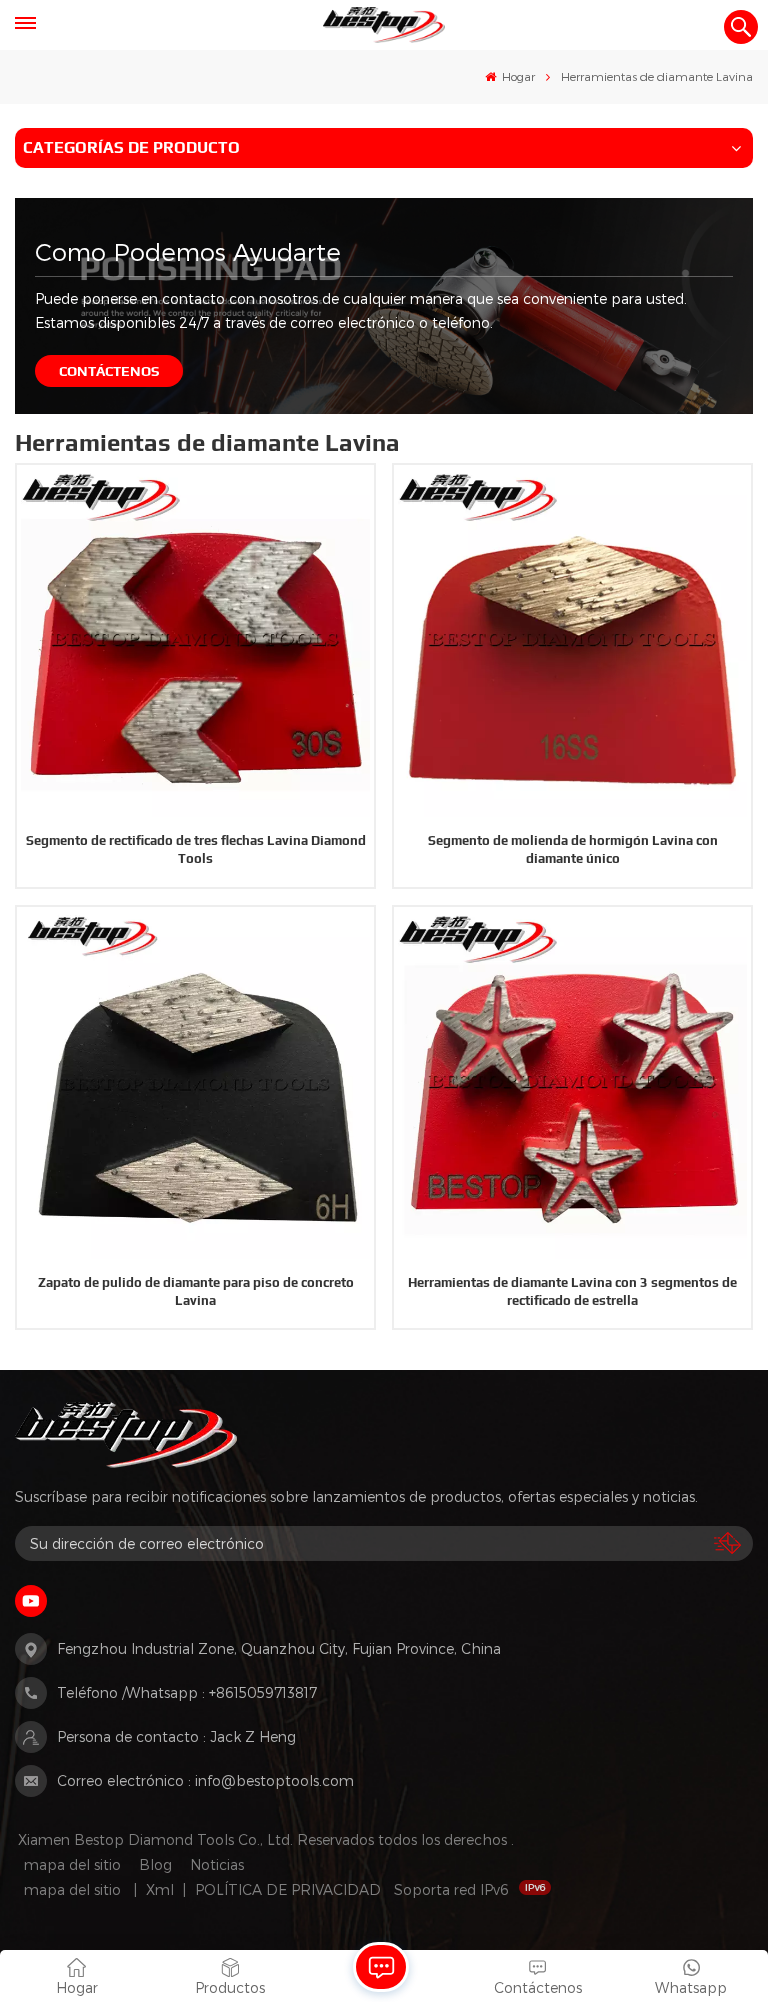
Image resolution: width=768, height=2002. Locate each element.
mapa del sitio (72, 1864)
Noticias (217, 1864)
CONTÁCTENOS (109, 371)
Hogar (517, 76)
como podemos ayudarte (188, 251)
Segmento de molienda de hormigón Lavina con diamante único (573, 849)
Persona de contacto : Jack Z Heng (176, 1736)
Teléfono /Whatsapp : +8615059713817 (187, 1692)
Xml (160, 1889)
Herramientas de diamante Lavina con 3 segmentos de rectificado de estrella (572, 1291)
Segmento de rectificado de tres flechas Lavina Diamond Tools (196, 849)
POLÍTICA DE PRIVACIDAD (288, 1889)
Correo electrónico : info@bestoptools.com (205, 1780)
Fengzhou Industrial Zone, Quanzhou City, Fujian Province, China (279, 1648)
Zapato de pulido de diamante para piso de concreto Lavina (196, 1291)
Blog (155, 1864)
